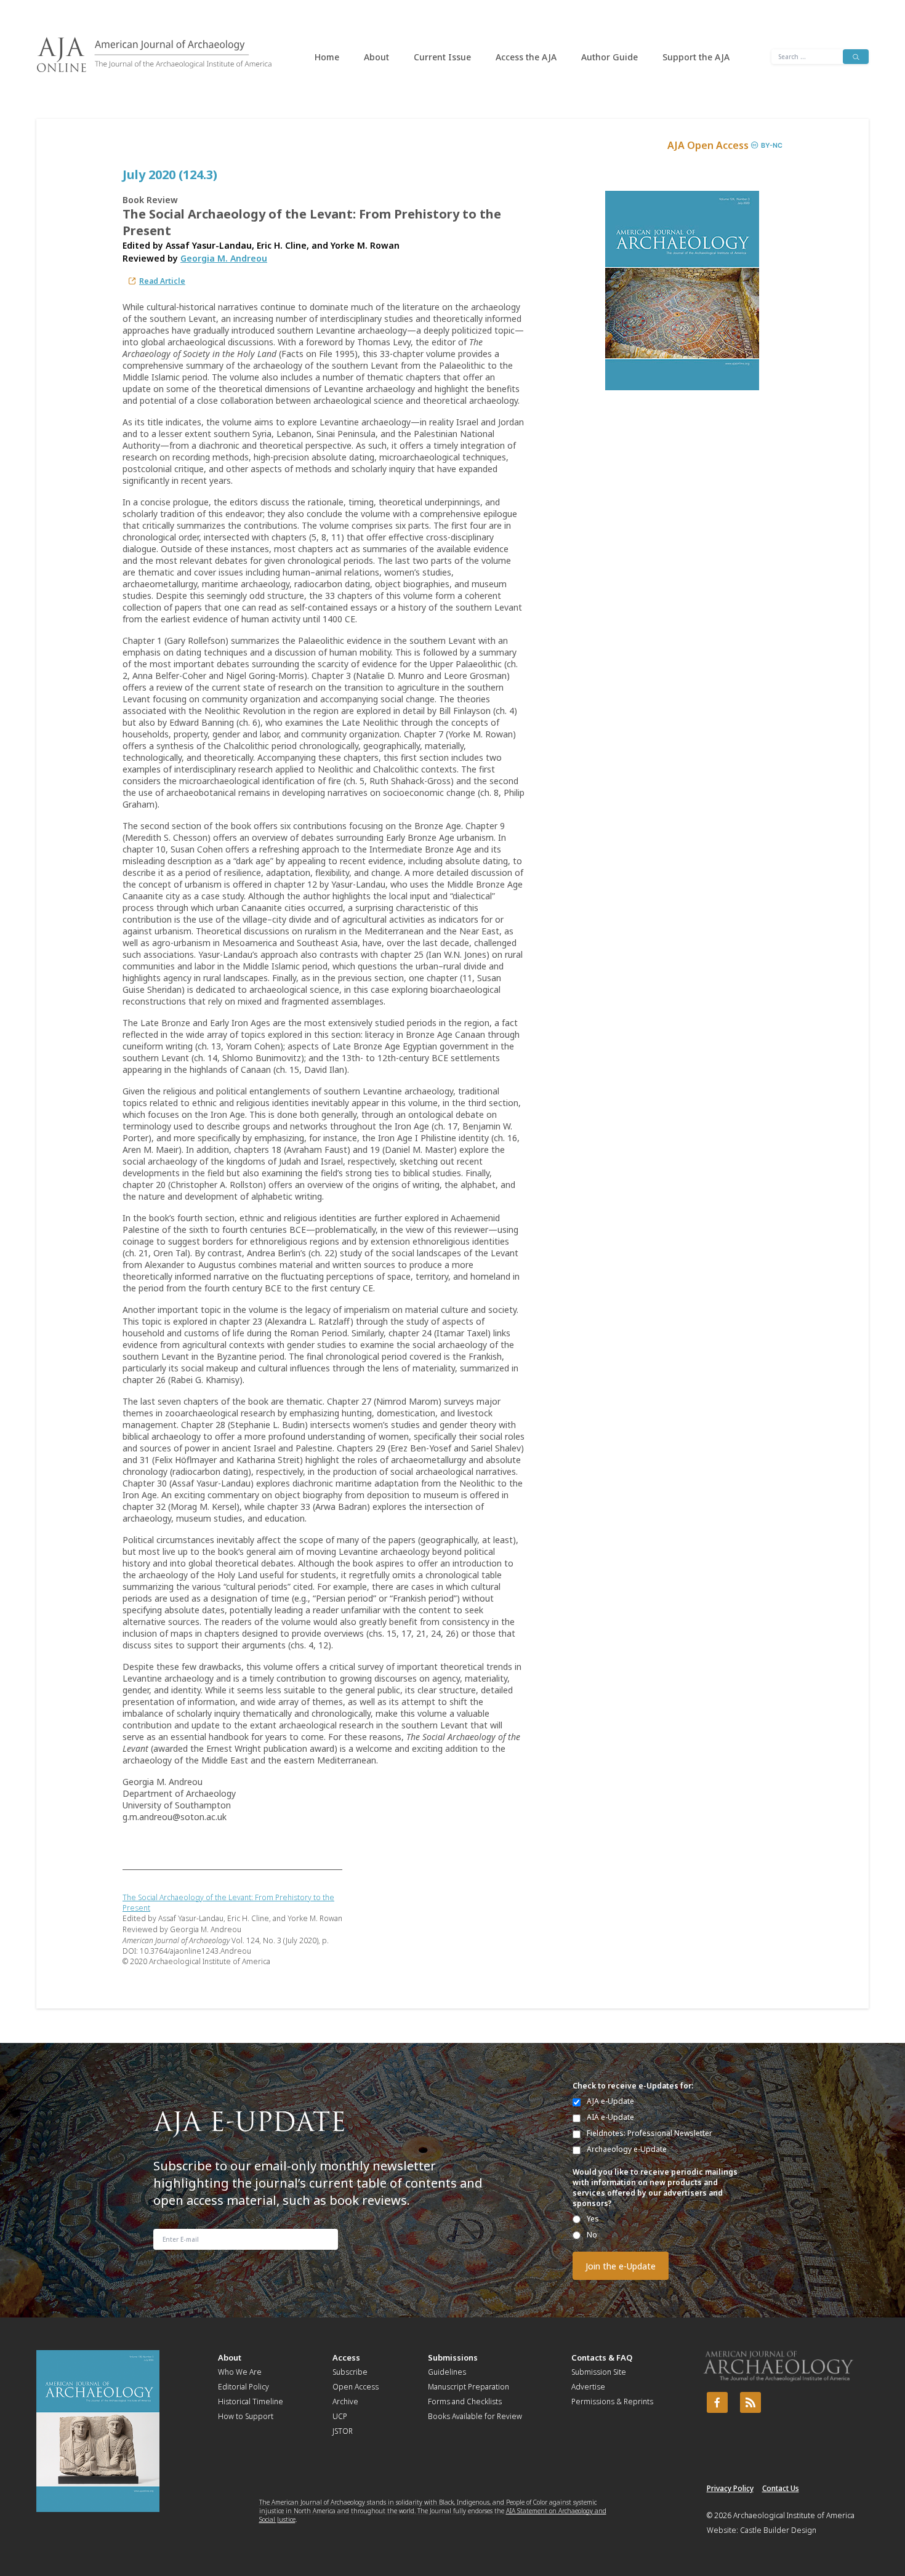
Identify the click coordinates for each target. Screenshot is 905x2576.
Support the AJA (696, 57)
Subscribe (350, 2372)
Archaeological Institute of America (794, 2515)
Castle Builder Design (778, 2530)
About (376, 57)
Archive (345, 2401)
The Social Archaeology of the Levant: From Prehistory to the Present (228, 1903)
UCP (340, 2416)
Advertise (588, 2387)
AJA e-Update (610, 2101)
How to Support (246, 2416)
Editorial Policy (243, 2387)
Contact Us (781, 2488)
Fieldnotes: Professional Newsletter (650, 2133)
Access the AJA (526, 57)
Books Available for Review (475, 2416)
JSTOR (343, 2431)
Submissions (453, 2357)
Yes (593, 2219)
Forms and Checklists (465, 2401)
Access (346, 2357)
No (592, 2235)
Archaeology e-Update (627, 2149)
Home (327, 57)
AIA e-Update (610, 2117)
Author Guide (609, 57)
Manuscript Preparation (469, 2387)
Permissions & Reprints (612, 2401)
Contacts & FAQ (602, 2357)
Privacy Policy (730, 2488)
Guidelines (447, 2372)
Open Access (356, 2387)
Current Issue (442, 57)
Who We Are (240, 2372)
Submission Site (599, 2372)
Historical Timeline (251, 2401)
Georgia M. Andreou (224, 258)
